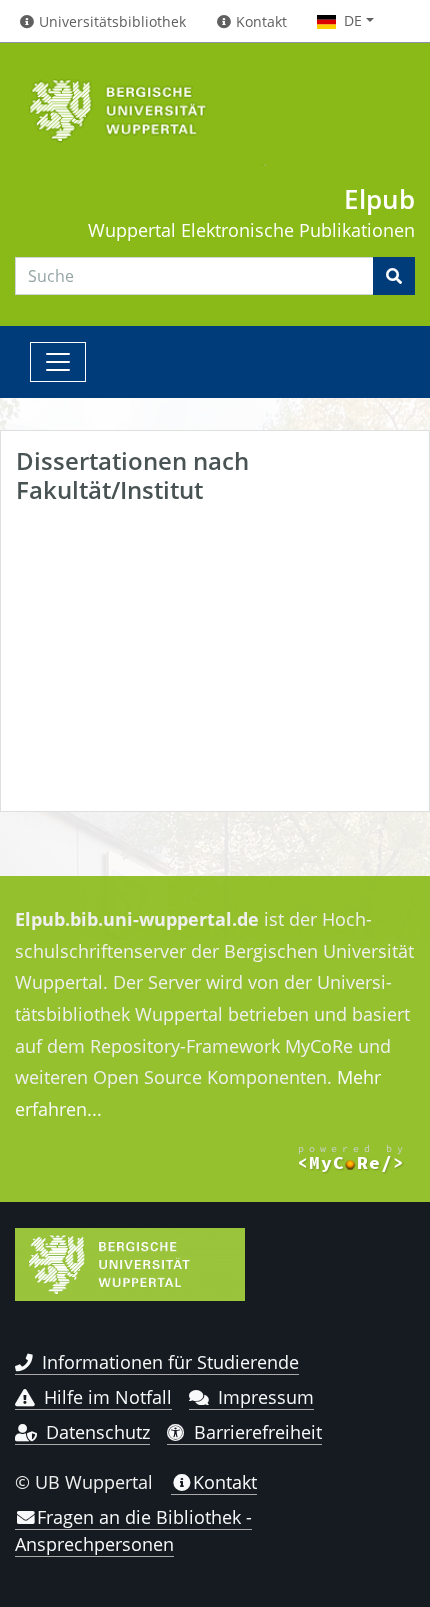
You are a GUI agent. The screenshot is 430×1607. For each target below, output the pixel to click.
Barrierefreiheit (258, 1432)
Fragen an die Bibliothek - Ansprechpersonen (133, 1530)
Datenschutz (98, 1432)
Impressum (266, 1397)
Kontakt (225, 1482)
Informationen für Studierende (170, 1362)
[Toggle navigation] (58, 362)
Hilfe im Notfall (108, 1397)
